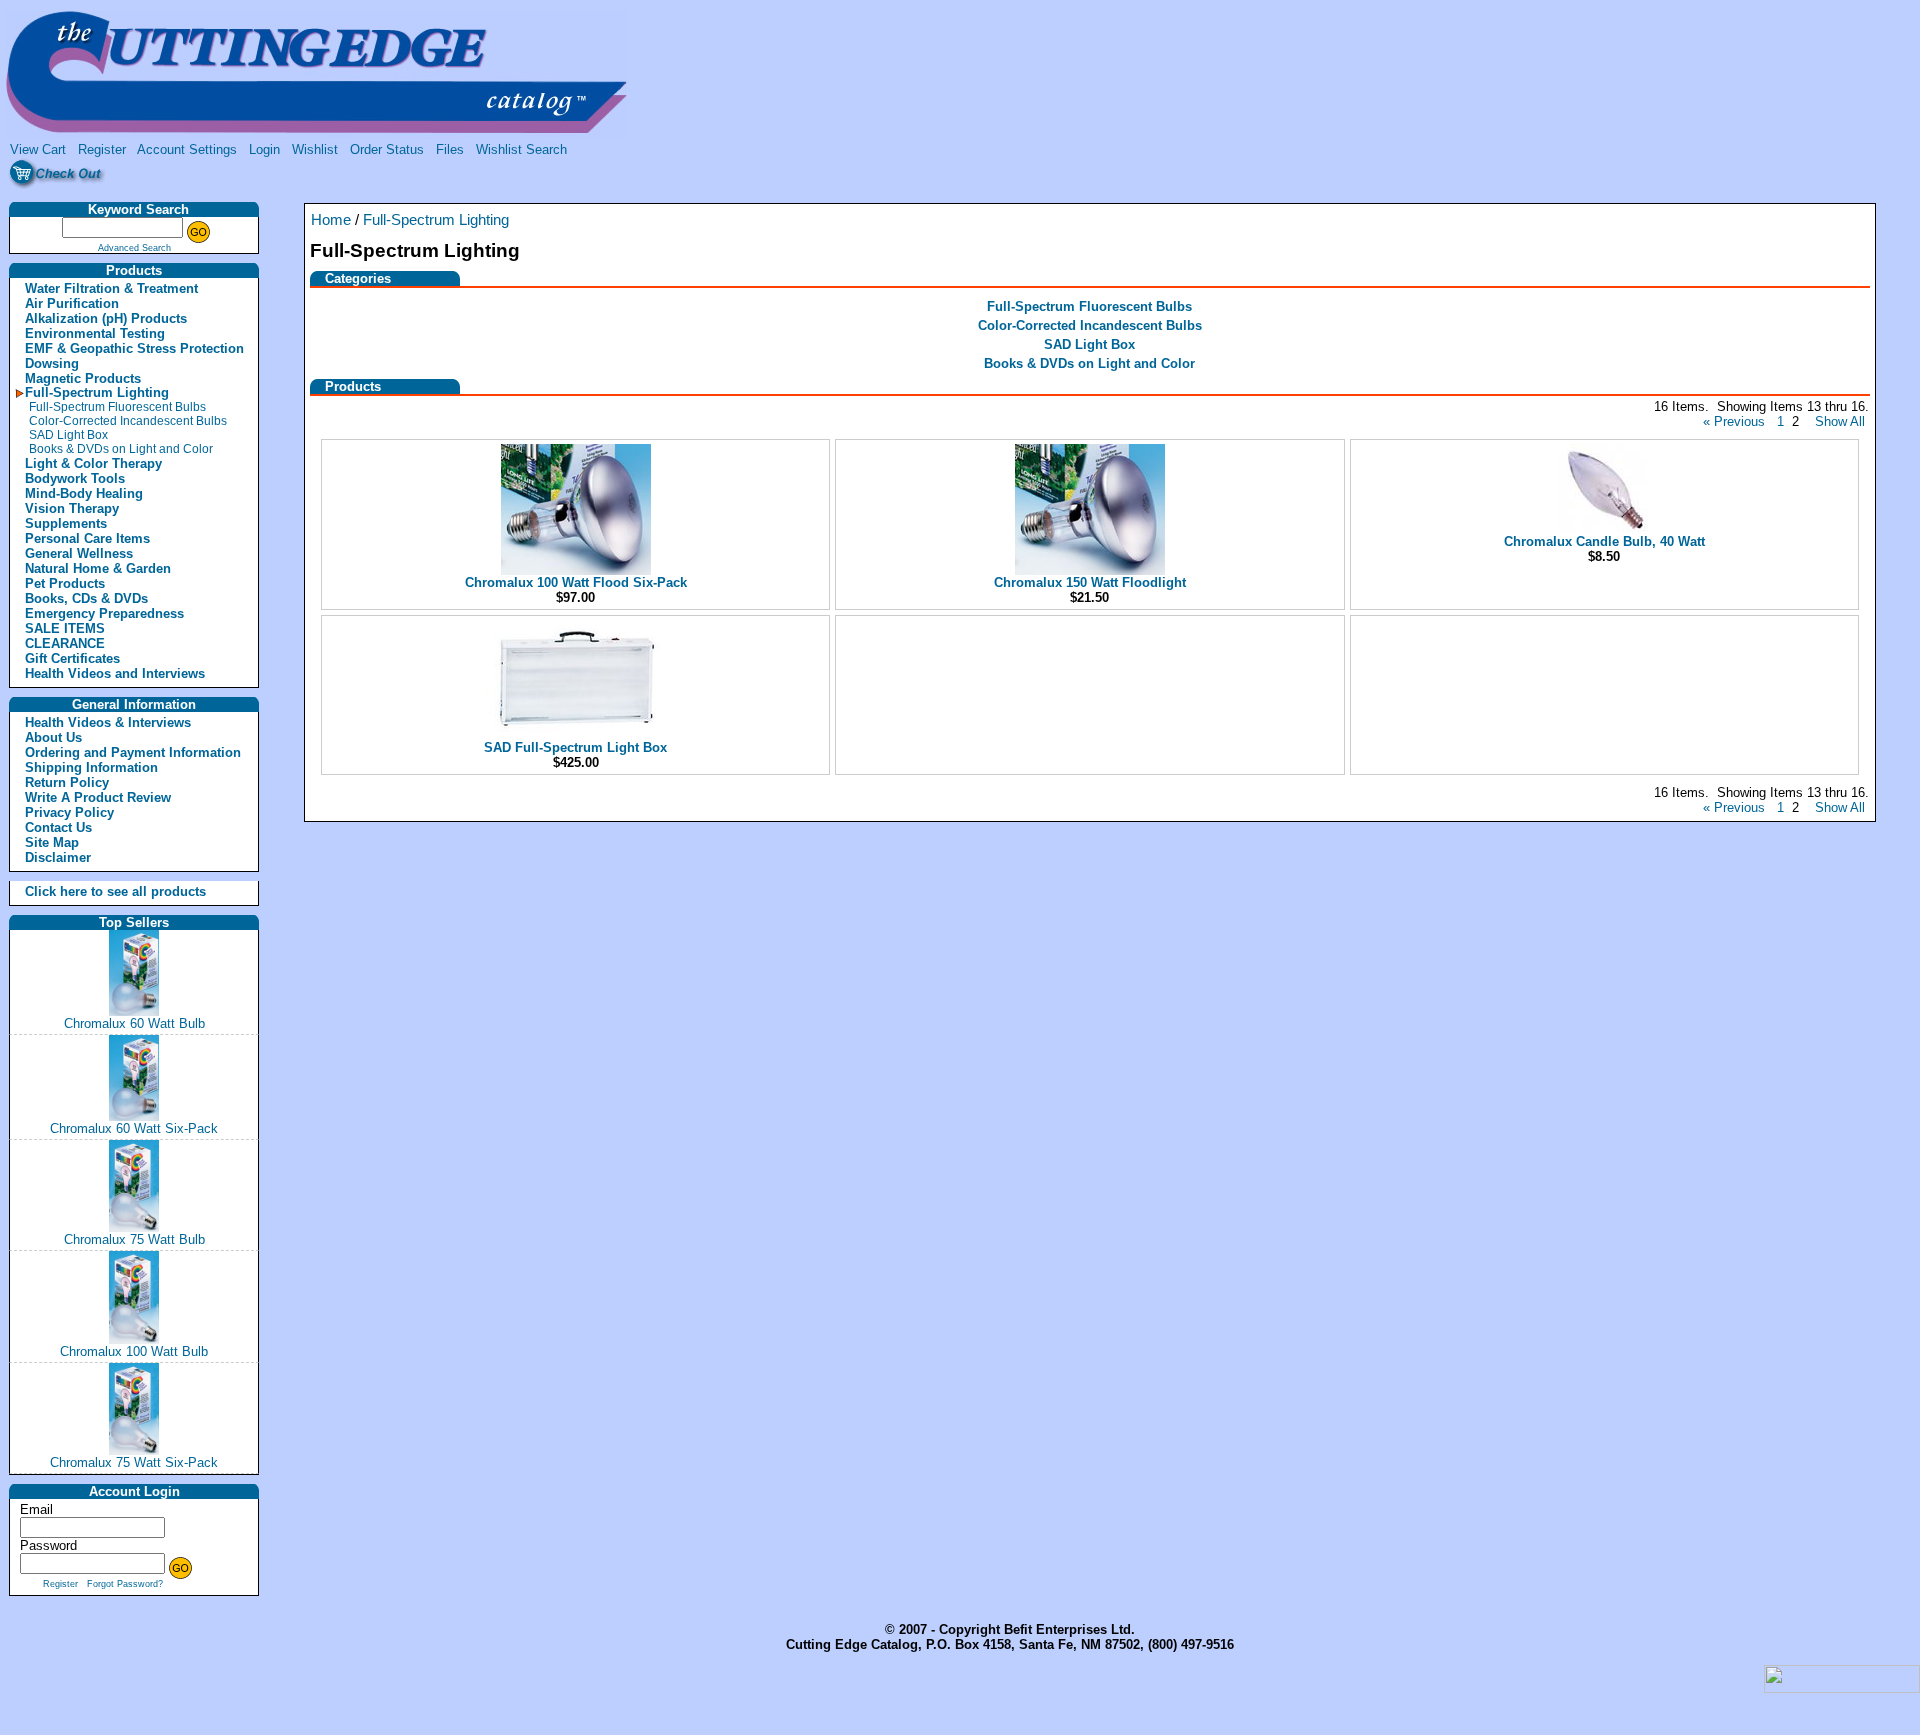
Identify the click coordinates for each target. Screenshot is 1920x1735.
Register (102, 149)
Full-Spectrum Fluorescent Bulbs (117, 407)
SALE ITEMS (65, 628)
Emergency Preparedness (104, 613)
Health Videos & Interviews (108, 722)
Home (331, 220)
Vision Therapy (72, 508)
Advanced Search (134, 248)
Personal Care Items (87, 538)
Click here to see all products (94, 891)
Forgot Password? (125, 1584)
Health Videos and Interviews (115, 673)
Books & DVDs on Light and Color (121, 449)
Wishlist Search (521, 149)
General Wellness (79, 553)
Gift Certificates (72, 658)
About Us (53, 737)
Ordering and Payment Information (133, 752)
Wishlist (315, 149)
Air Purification (72, 303)
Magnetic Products (83, 378)
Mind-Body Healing (84, 493)
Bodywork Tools (75, 478)
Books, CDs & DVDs (86, 598)
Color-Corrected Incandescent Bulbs (128, 421)
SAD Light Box (68, 435)
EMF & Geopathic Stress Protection (134, 348)
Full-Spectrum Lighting (97, 393)
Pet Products (65, 583)
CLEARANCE (65, 643)
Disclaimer (58, 857)
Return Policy (67, 782)
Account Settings (187, 149)
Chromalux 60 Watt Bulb (134, 1023)
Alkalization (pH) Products (106, 318)
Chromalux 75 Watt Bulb (134, 1239)
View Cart (38, 149)
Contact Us (58, 827)
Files (450, 149)
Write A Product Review (98, 797)
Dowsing (52, 363)
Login (264, 149)
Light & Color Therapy (93, 463)
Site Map (52, 842)
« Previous (1734, 421)
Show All (1840, 421)
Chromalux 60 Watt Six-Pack (134, 1128)
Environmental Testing (95, 333)
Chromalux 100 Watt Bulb (134, 1351)
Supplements (66, 523)
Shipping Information (91, 767)
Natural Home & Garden (98, 568)
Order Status (387, 149)
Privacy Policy (69, 812)
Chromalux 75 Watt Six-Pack (134, 1462)
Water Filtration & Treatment (111, 288)
